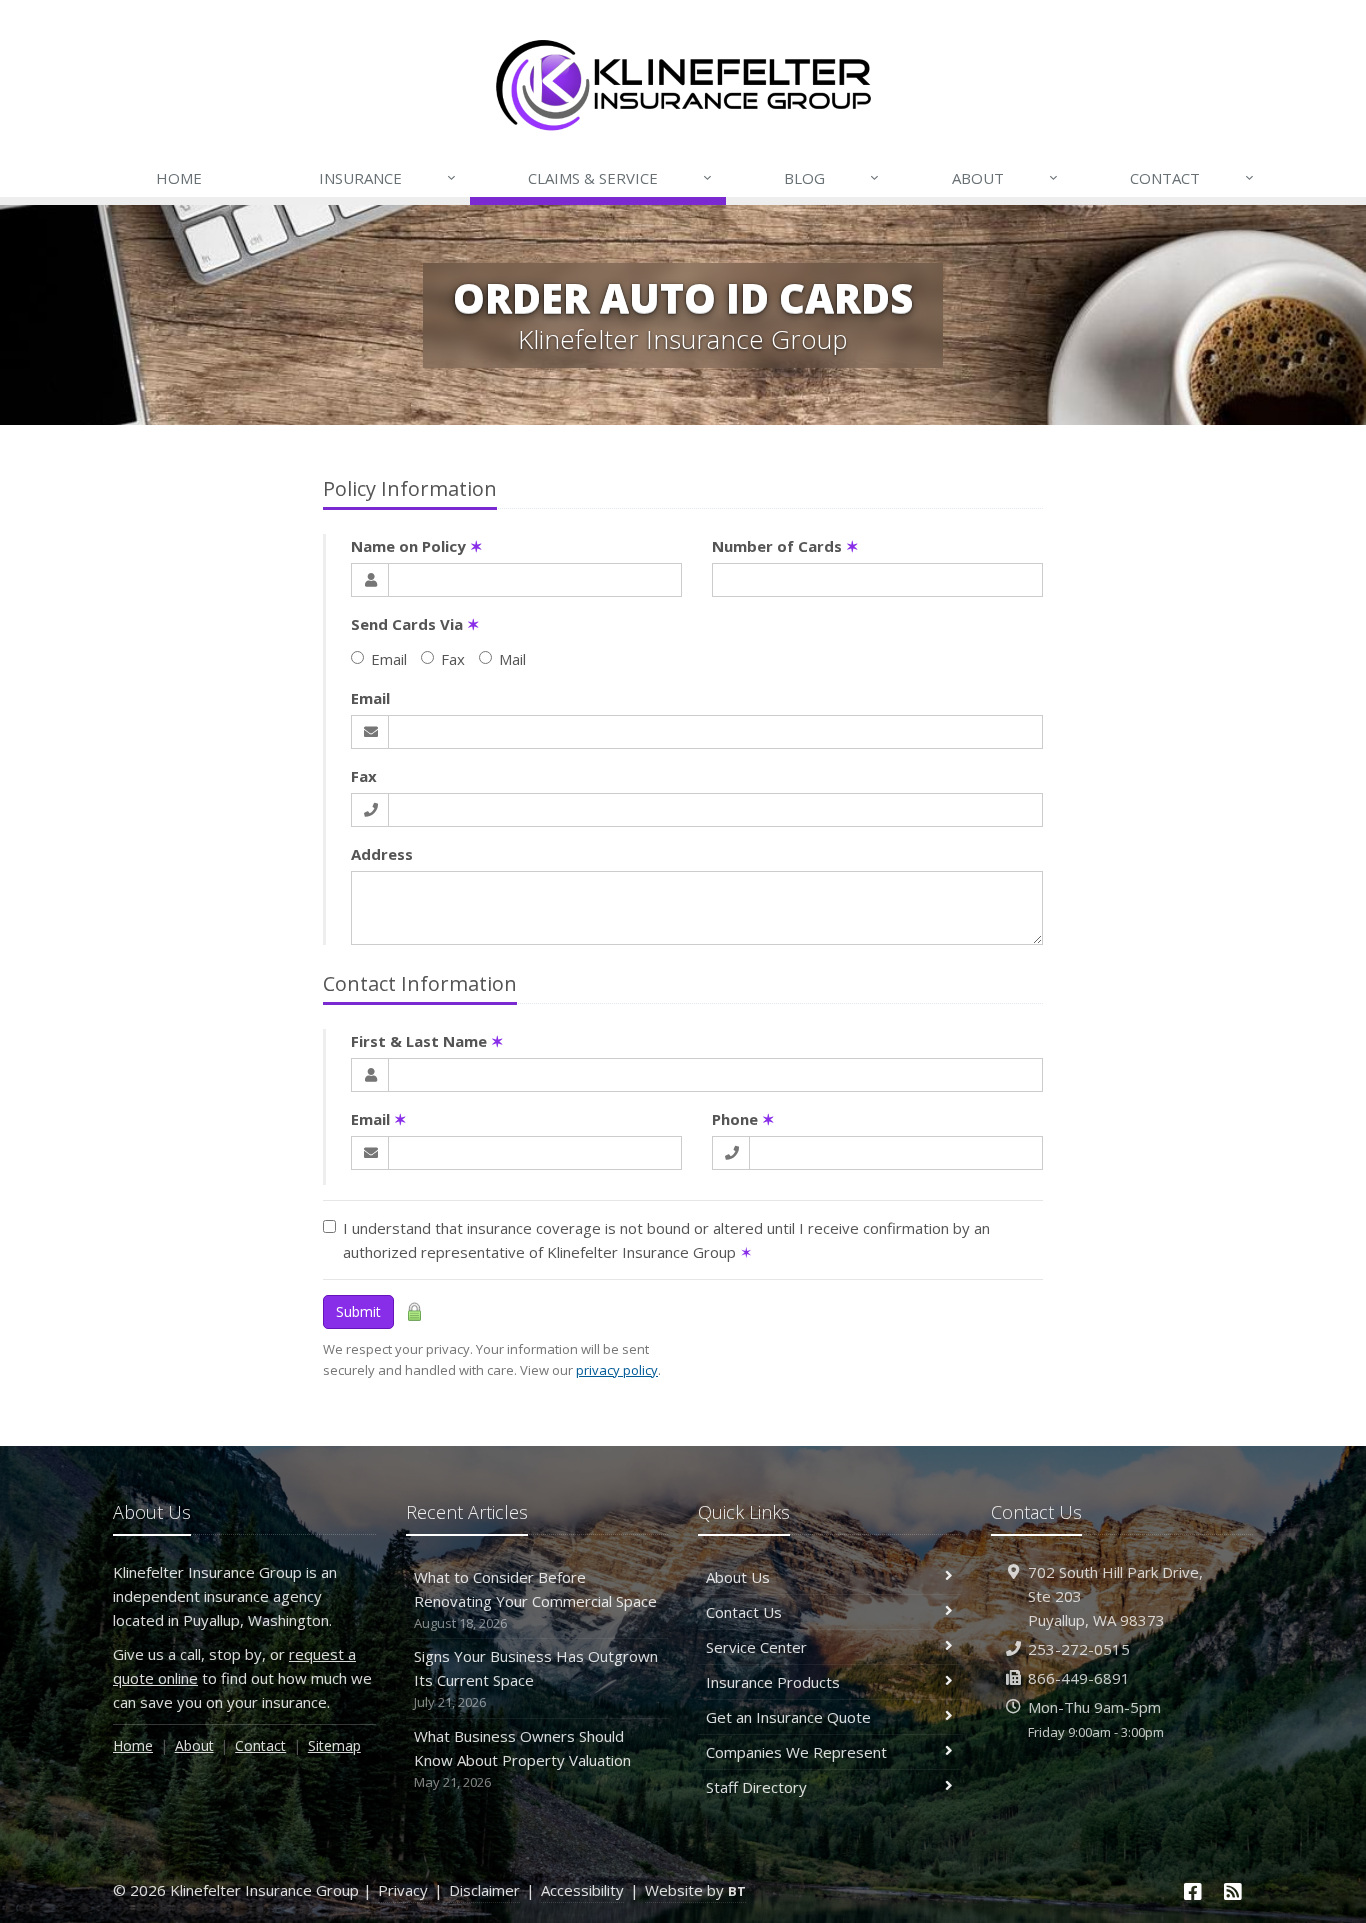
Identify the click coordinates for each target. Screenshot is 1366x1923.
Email (389, 659)
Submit (358, 1311)
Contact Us (744, 1612)
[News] (1233, 1891)
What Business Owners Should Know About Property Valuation (522, 1758)
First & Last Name (427, 1041)
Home (179, 178)
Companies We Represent (796, 1752)
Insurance (387, 177)
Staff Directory (756, 1787)
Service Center (756, 1647)
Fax (453, 659)
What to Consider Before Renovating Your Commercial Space (535, 1599)
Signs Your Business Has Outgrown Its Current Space (536, 1678)
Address (382, 854)
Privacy (403, 1890)
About (1005, 177)
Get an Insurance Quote (788, 1717)
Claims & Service (620, 177)
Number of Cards (785, 546)
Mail (512, 659)
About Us (738, 1577)
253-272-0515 (1079, 1649)
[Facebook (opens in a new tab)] (1194, 1891)
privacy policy (617, 1370)
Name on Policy (417, 546)
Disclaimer (484, 1890)
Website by (695, 1890)
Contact (1192, 177)
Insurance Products (773, 1682)
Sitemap (334, 1745)
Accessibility (582, 1890)
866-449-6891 (1079, 1678)
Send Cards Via (415, 624)
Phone (743, 1119)
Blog (831, 177)
